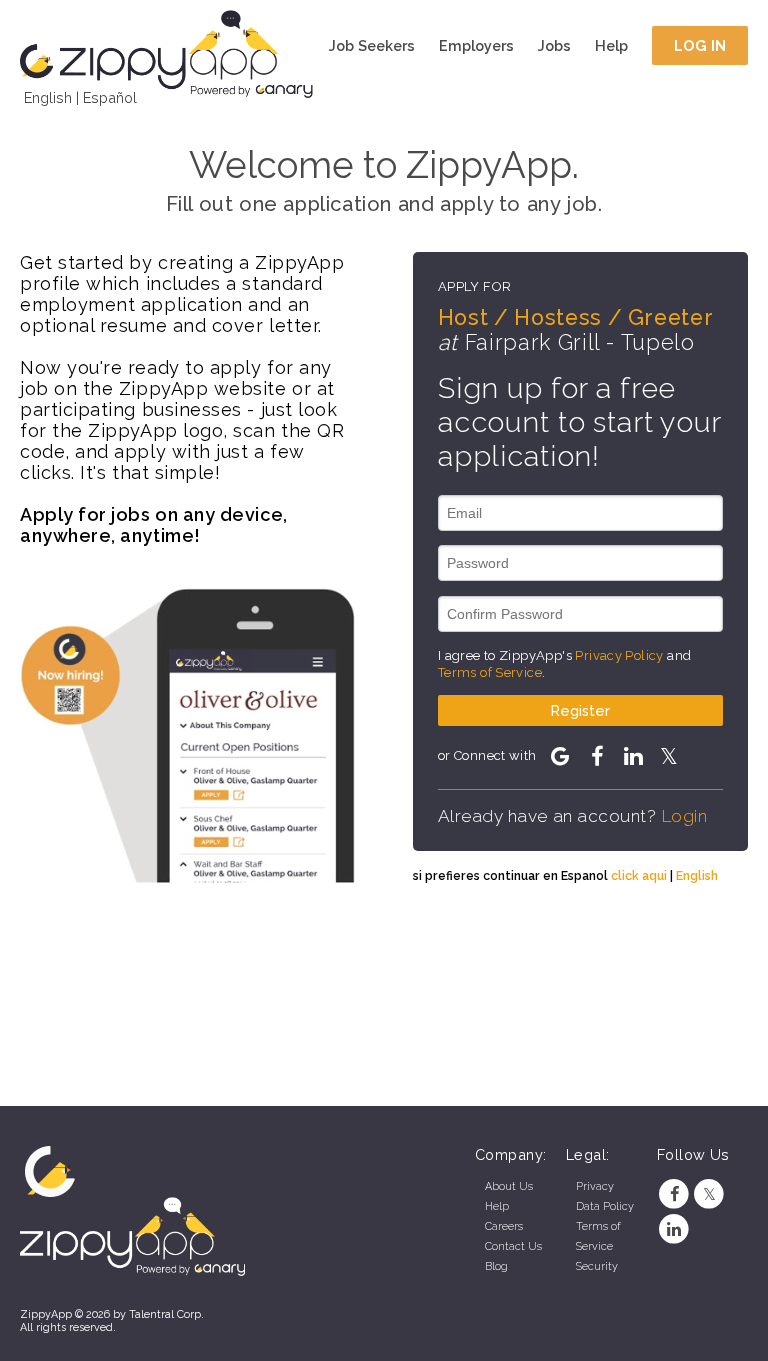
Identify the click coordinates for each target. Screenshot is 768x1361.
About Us (509, 1186)
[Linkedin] (674, 1229)
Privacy (595, 1186)
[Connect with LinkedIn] (633, 756)
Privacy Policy (619, 655)
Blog (496, 1266)
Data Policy (605, 1206)
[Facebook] (674, 1194)
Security (597, 1266)
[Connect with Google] (560, 756)
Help (611, 45)
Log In (700, 45)
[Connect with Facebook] (596, 756)
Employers (476, 45)
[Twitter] (709, 1194)
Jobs (554, 45)
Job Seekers (372, 45)
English (48, 97)
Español (110, 97)
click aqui (639, 875)
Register (580, 710)
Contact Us (513, 1246)
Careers (504, 1226)
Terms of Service (490, 672)
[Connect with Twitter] (669, 756)
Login (684, 816)
